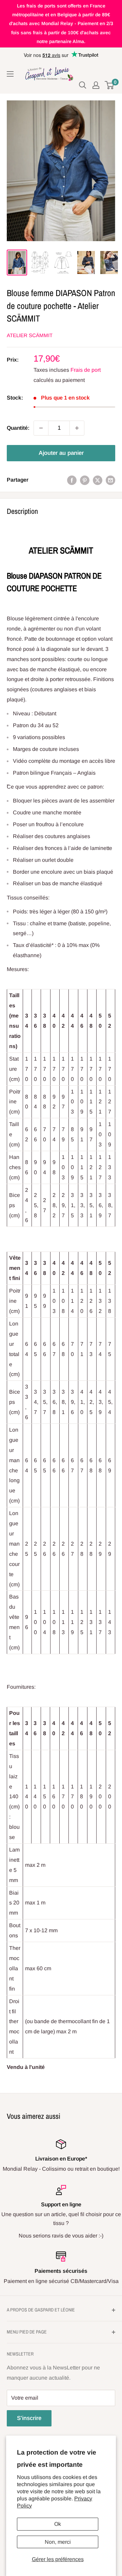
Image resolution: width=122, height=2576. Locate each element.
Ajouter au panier (61, 453)
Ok (58, 2524)
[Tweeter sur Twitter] (98, 480)
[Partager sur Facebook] (72, 480)
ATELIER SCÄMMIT (30, 335)
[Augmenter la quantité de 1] (77, 428)
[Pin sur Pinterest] (85, 480)
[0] (110, 85)
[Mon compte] (96, 85)
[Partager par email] (110, 480)
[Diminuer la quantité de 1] (41, 428)
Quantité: (18, 428)
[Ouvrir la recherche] (83, 85)
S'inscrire (29, 2418)
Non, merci (58, 2542)
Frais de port (86, 370)
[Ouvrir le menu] (10, 74)
